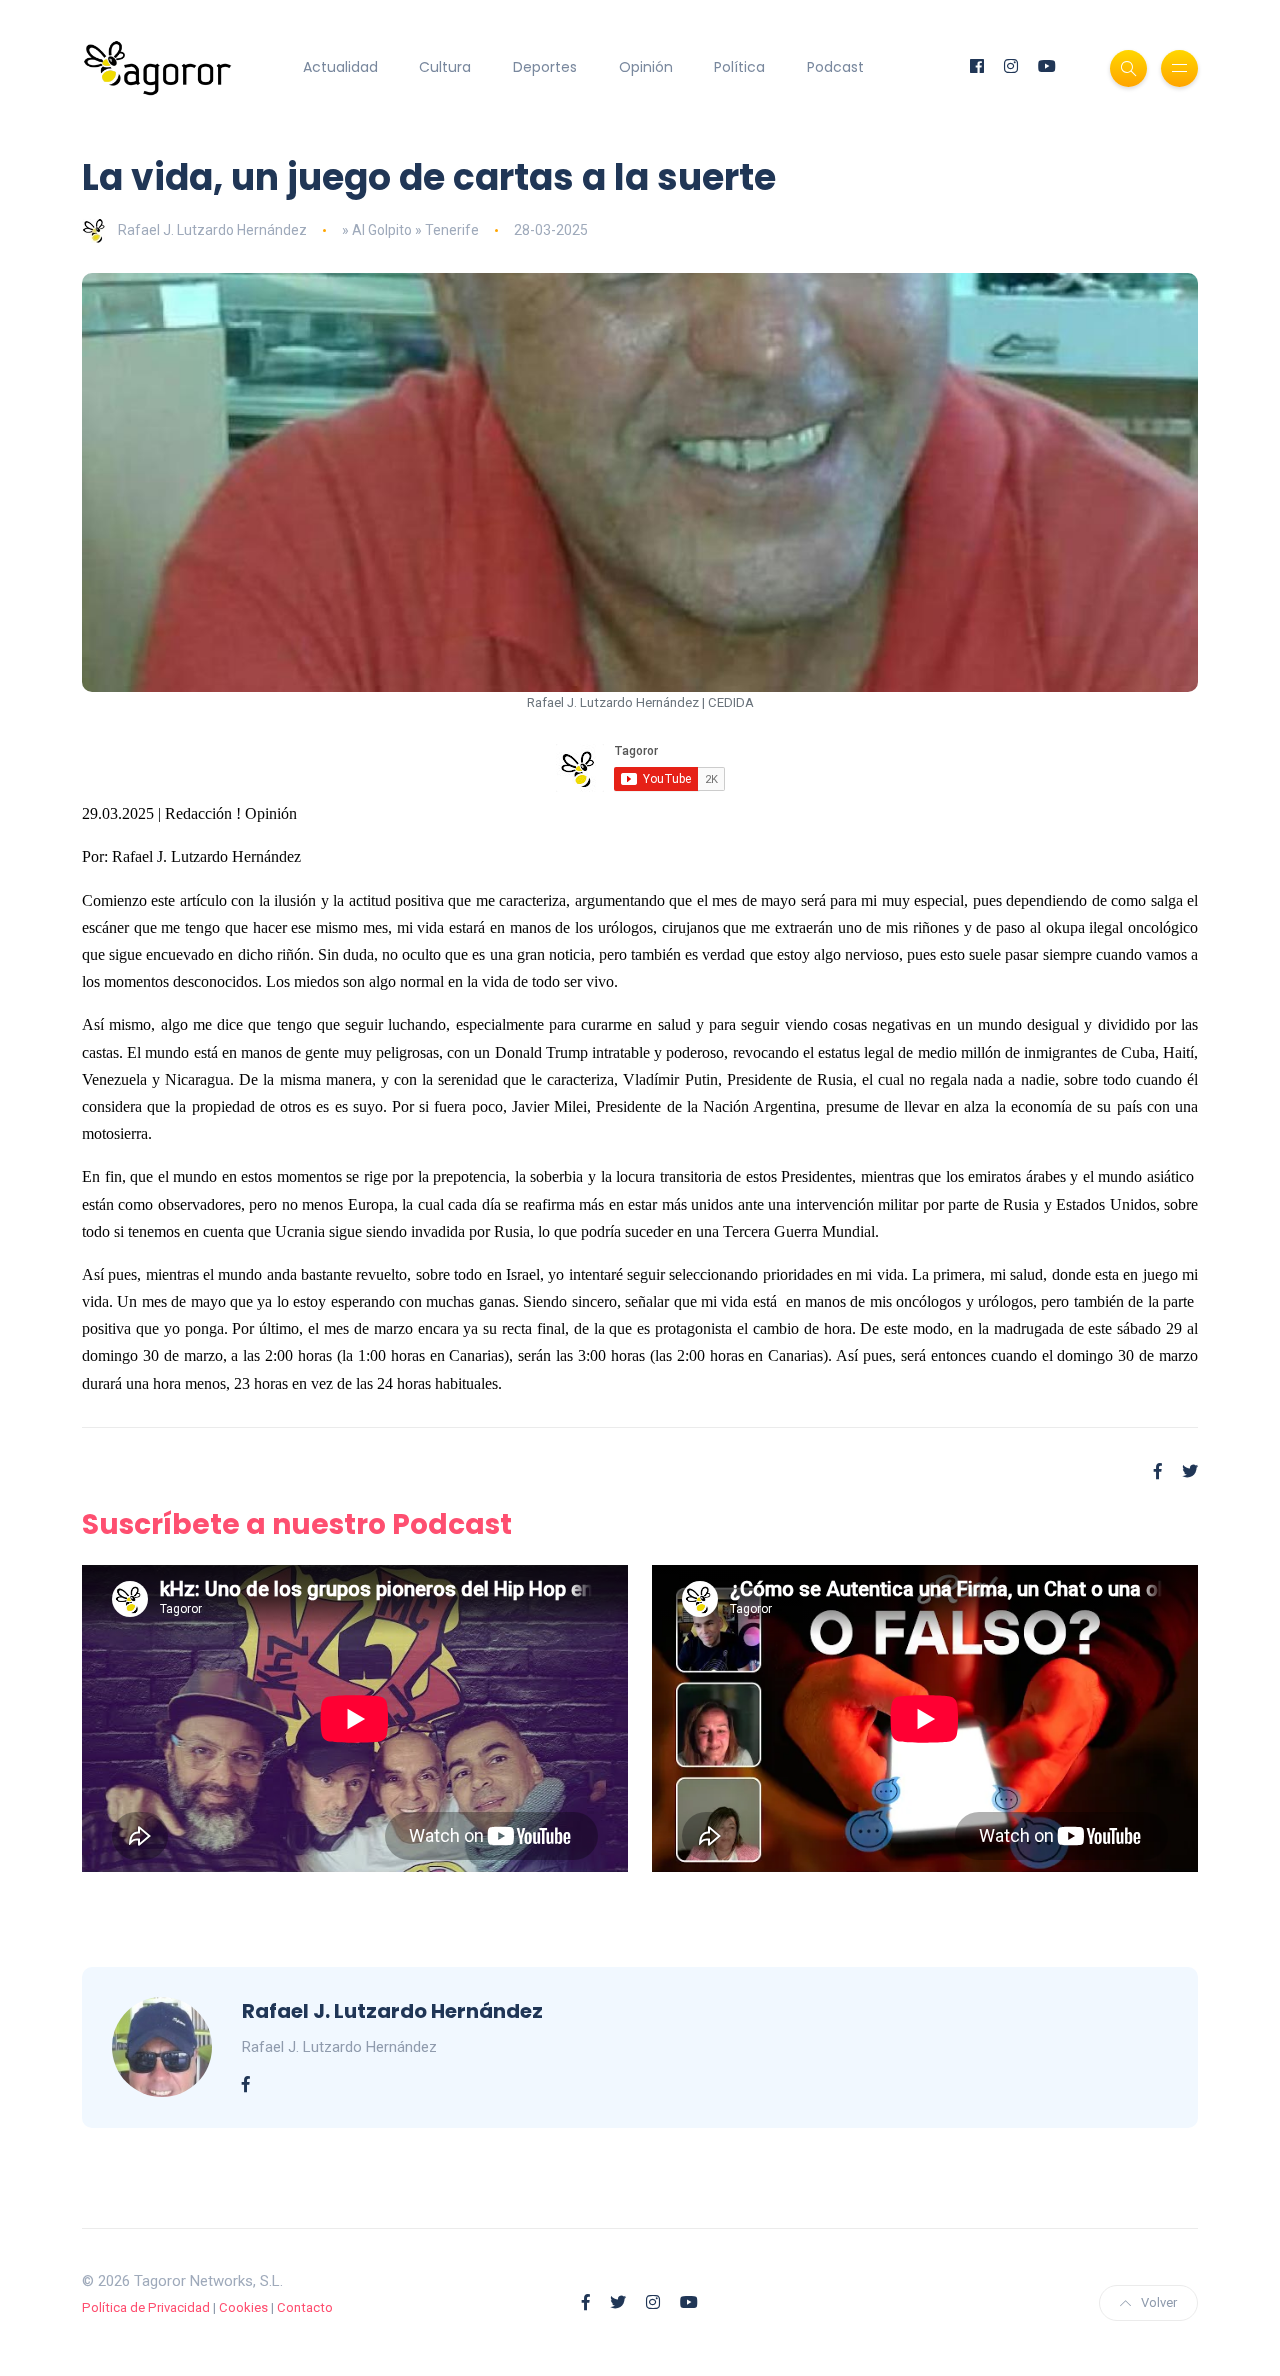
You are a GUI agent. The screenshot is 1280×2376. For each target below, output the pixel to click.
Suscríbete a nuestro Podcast (297, 1524)
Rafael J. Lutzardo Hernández (212, 230)
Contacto (305, 2307)
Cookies (243, 2307)
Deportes (545, 67)
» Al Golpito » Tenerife (410, 230)
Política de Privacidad (146, 2307)
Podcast (835, 67)
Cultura (445, 67)
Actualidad (340, 67)
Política (739, 67)
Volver (1159, 2302)
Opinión (646, 67)
